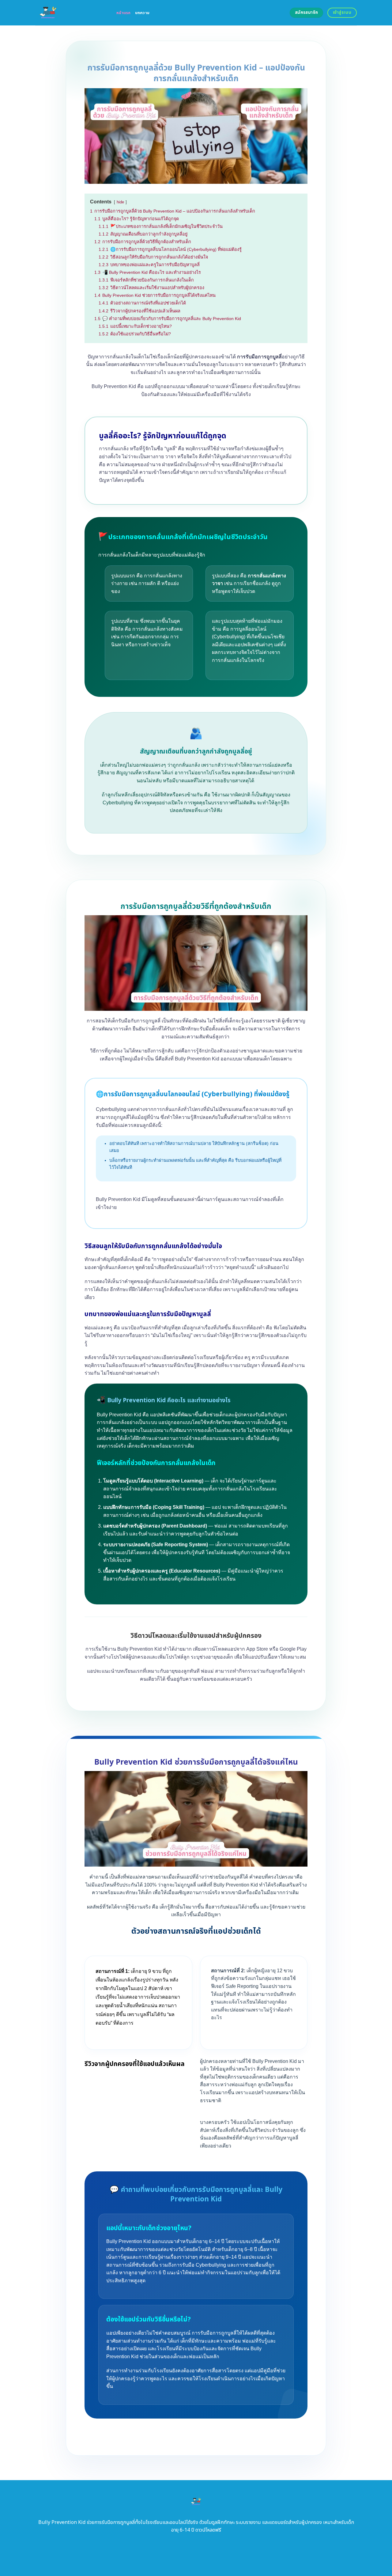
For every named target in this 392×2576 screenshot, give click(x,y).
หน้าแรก (124, 13)
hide (120, 202)
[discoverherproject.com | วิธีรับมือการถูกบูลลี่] (71, 13)
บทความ (142, 13)
